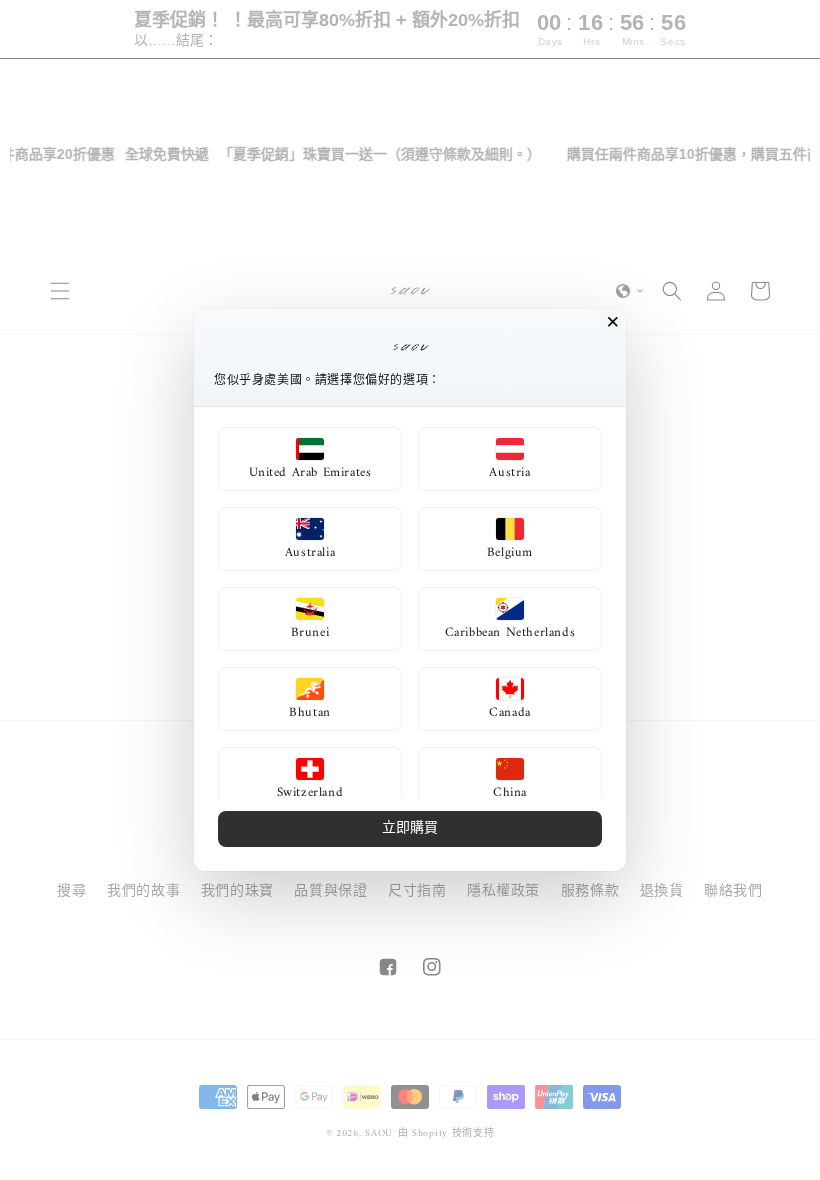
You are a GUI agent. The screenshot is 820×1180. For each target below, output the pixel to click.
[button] (310, 459)
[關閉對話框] (613, 322)
